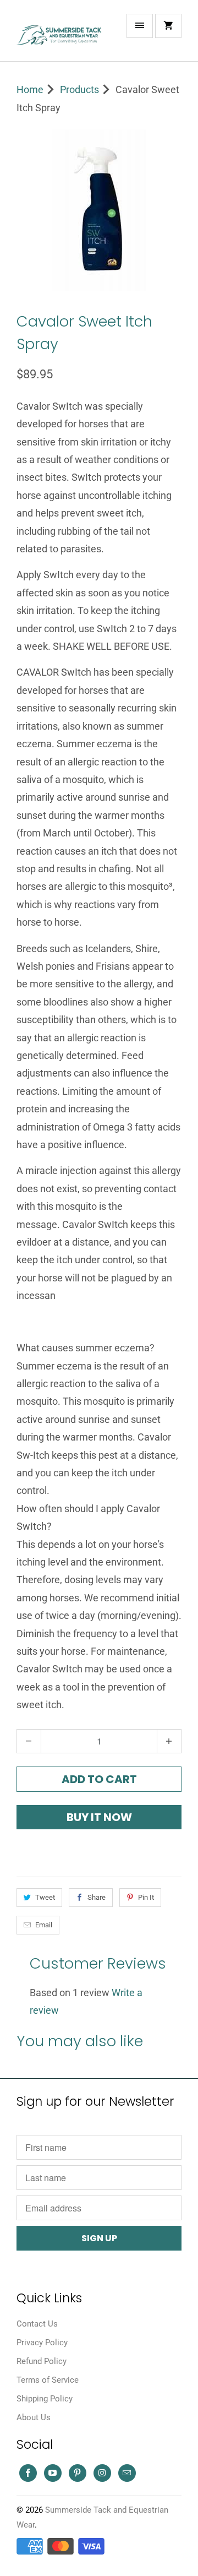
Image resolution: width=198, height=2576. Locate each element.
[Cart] (168, 26)
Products (79, 89)
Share (97, 1897)
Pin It (146, 1897)
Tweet (45, 1897)
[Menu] (140, 26)
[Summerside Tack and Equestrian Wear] (61, 35)
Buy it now (99, 1817)
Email (44, 1925)
